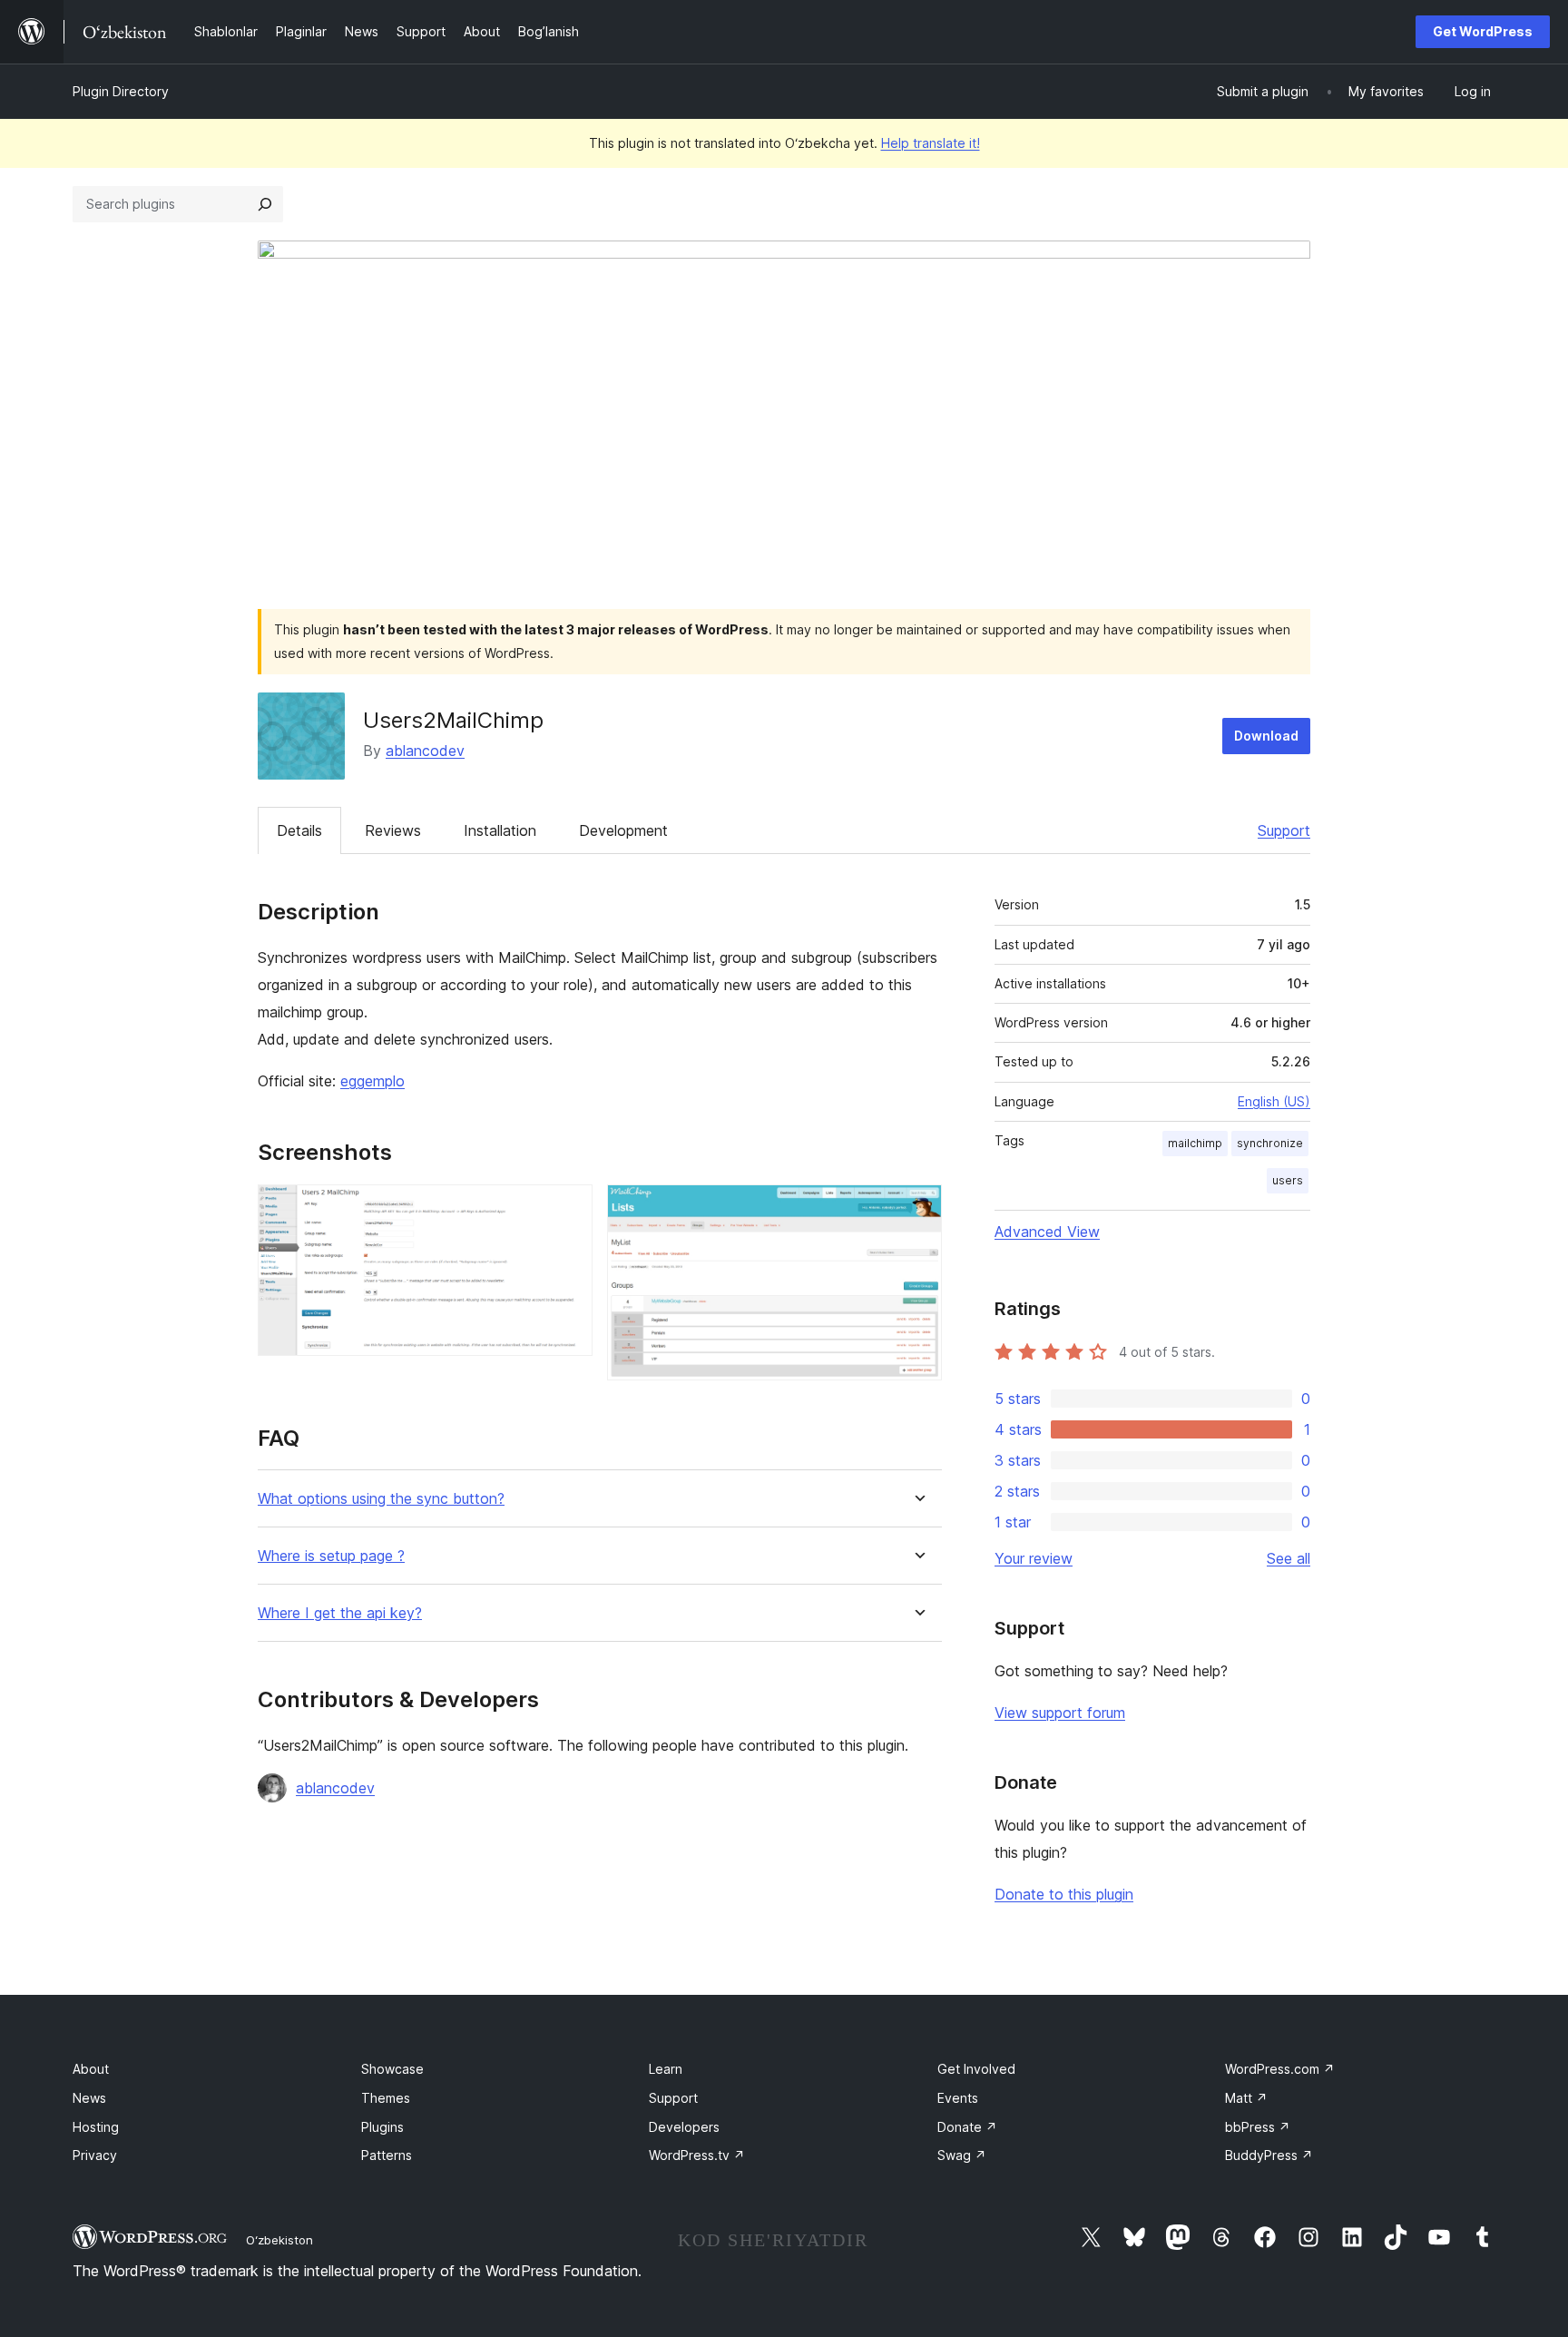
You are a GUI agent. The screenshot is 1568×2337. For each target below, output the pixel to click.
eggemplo (372, 1081)
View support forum (1060, 1713)
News (89, 2098)
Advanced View (1047, 1232)
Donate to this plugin (1064, 1894)
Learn (666, 2069)
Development (623, 830)
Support (1284, 830)
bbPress (1258, 2127)
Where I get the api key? (340, 1613)
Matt (1246, 2098)
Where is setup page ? (331, 1556)
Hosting (96, 2127)
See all (1289, 1558)
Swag (962, 2155)
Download (1266, 736)
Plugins (382, 2127)
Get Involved (976, 2069)
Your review (1034, 1558)
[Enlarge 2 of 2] (917, 1209)
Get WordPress (1483, 31)
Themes (386, 2098)
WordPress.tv (697, 2155)
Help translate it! (931, 143)
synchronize (1270, 1143)
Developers (684, 2127)
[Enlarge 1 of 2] (568, 1209)
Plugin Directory (121, 91)
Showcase (392, 2069)
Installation (500, 830)
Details (299, 830)
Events (958, 2098)
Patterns (387, 2155)
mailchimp (1195, 1143)
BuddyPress (1269, 2155)
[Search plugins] (265, 204)
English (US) (1274, 1101)
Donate (967, 2127)
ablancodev (425, 751)
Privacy (95, 2155)
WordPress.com (1280, 2069)
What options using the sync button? (381, 1499)
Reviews (393, 830)
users (1288, 1180)
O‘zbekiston (279, 2240)
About (91, 2069)
